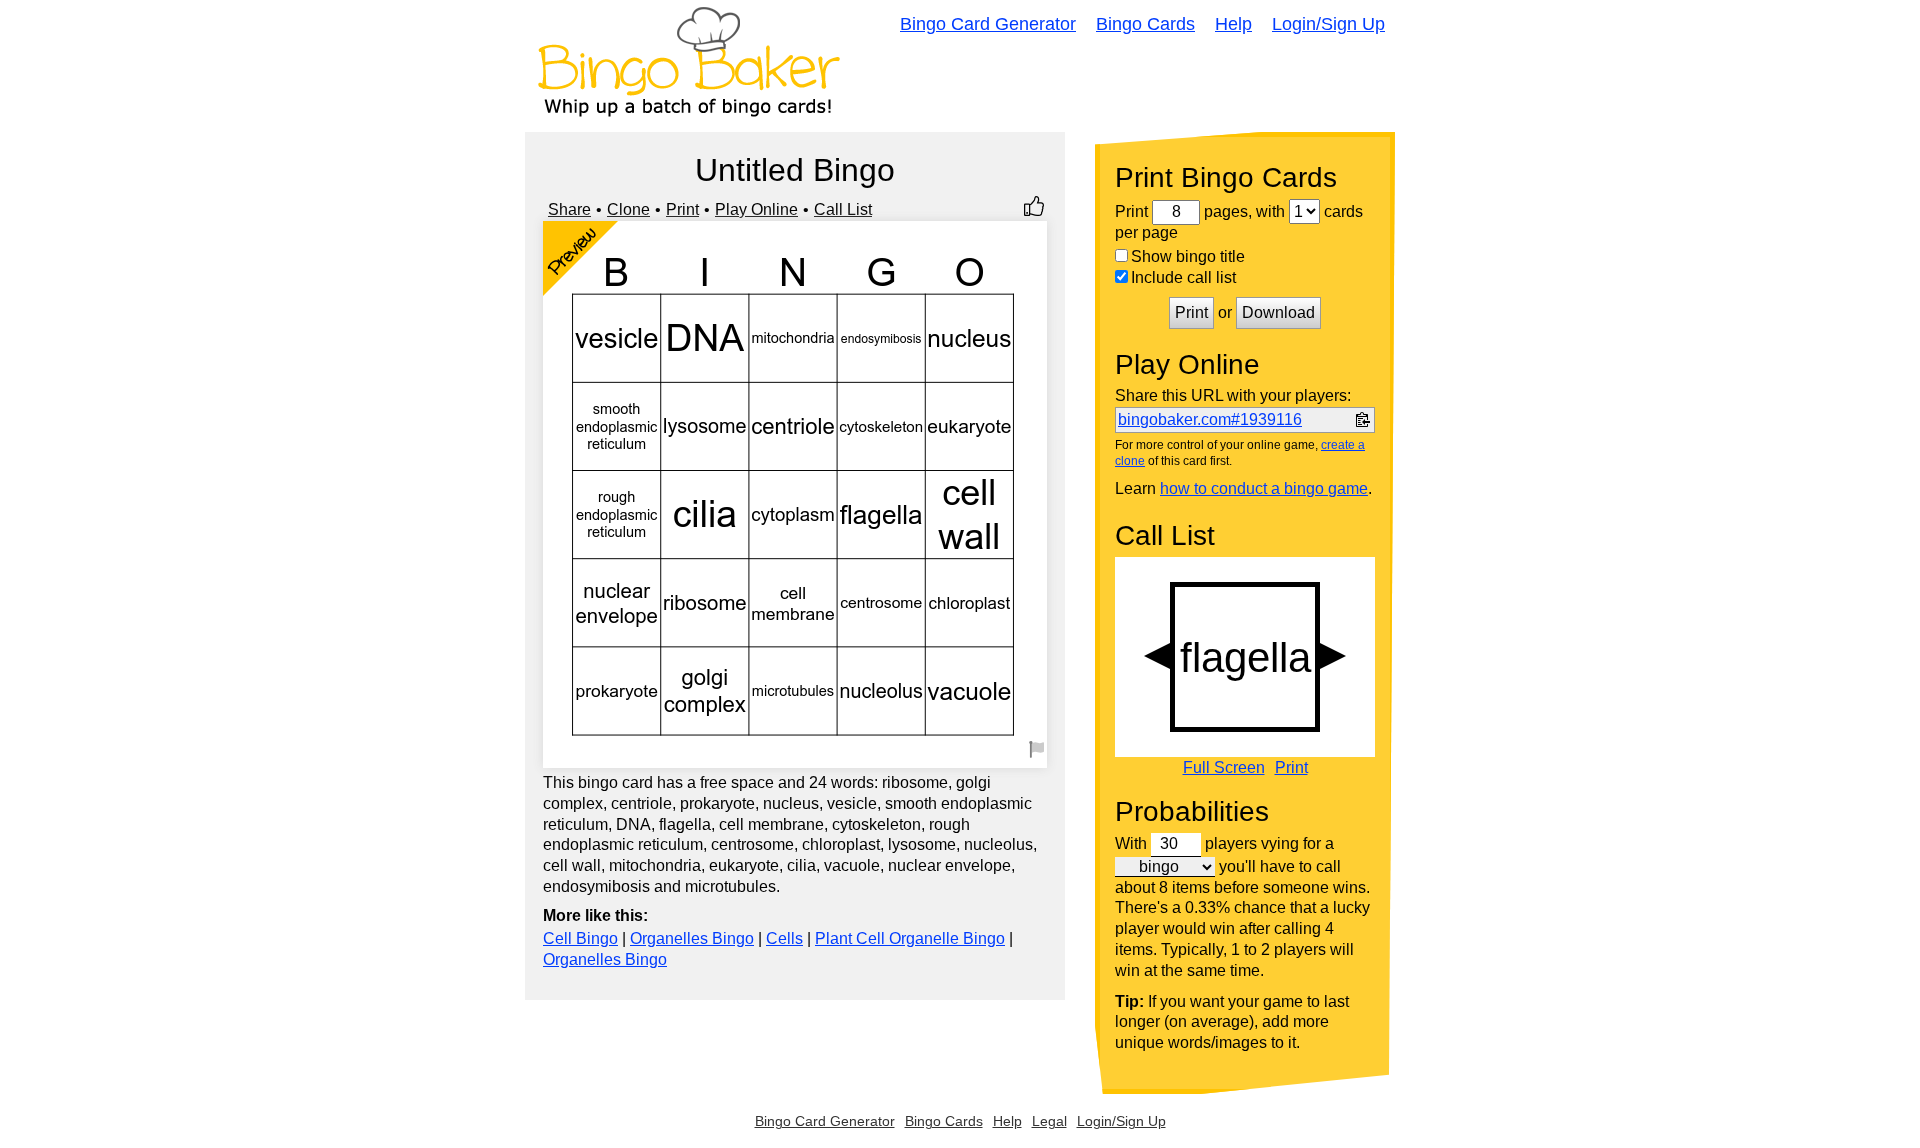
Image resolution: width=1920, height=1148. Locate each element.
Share (569, 209)
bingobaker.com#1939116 (1210, 419)
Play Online (756, 209)
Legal (1049, 1121)
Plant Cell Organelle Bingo (910, 938)
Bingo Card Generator (988, 24)
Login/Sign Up (1328, 24)
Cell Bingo (580, 938)
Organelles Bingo (692, 938)
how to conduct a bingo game (1264, 488)
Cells (784, 938)
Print (682, 209)
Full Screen (1224, 768)
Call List (843, 209)
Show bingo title (1188, 256)
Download (1278, 312)
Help (1233, 24)
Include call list (1183, 277)
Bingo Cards (1145, 24)
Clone (628, 209)
